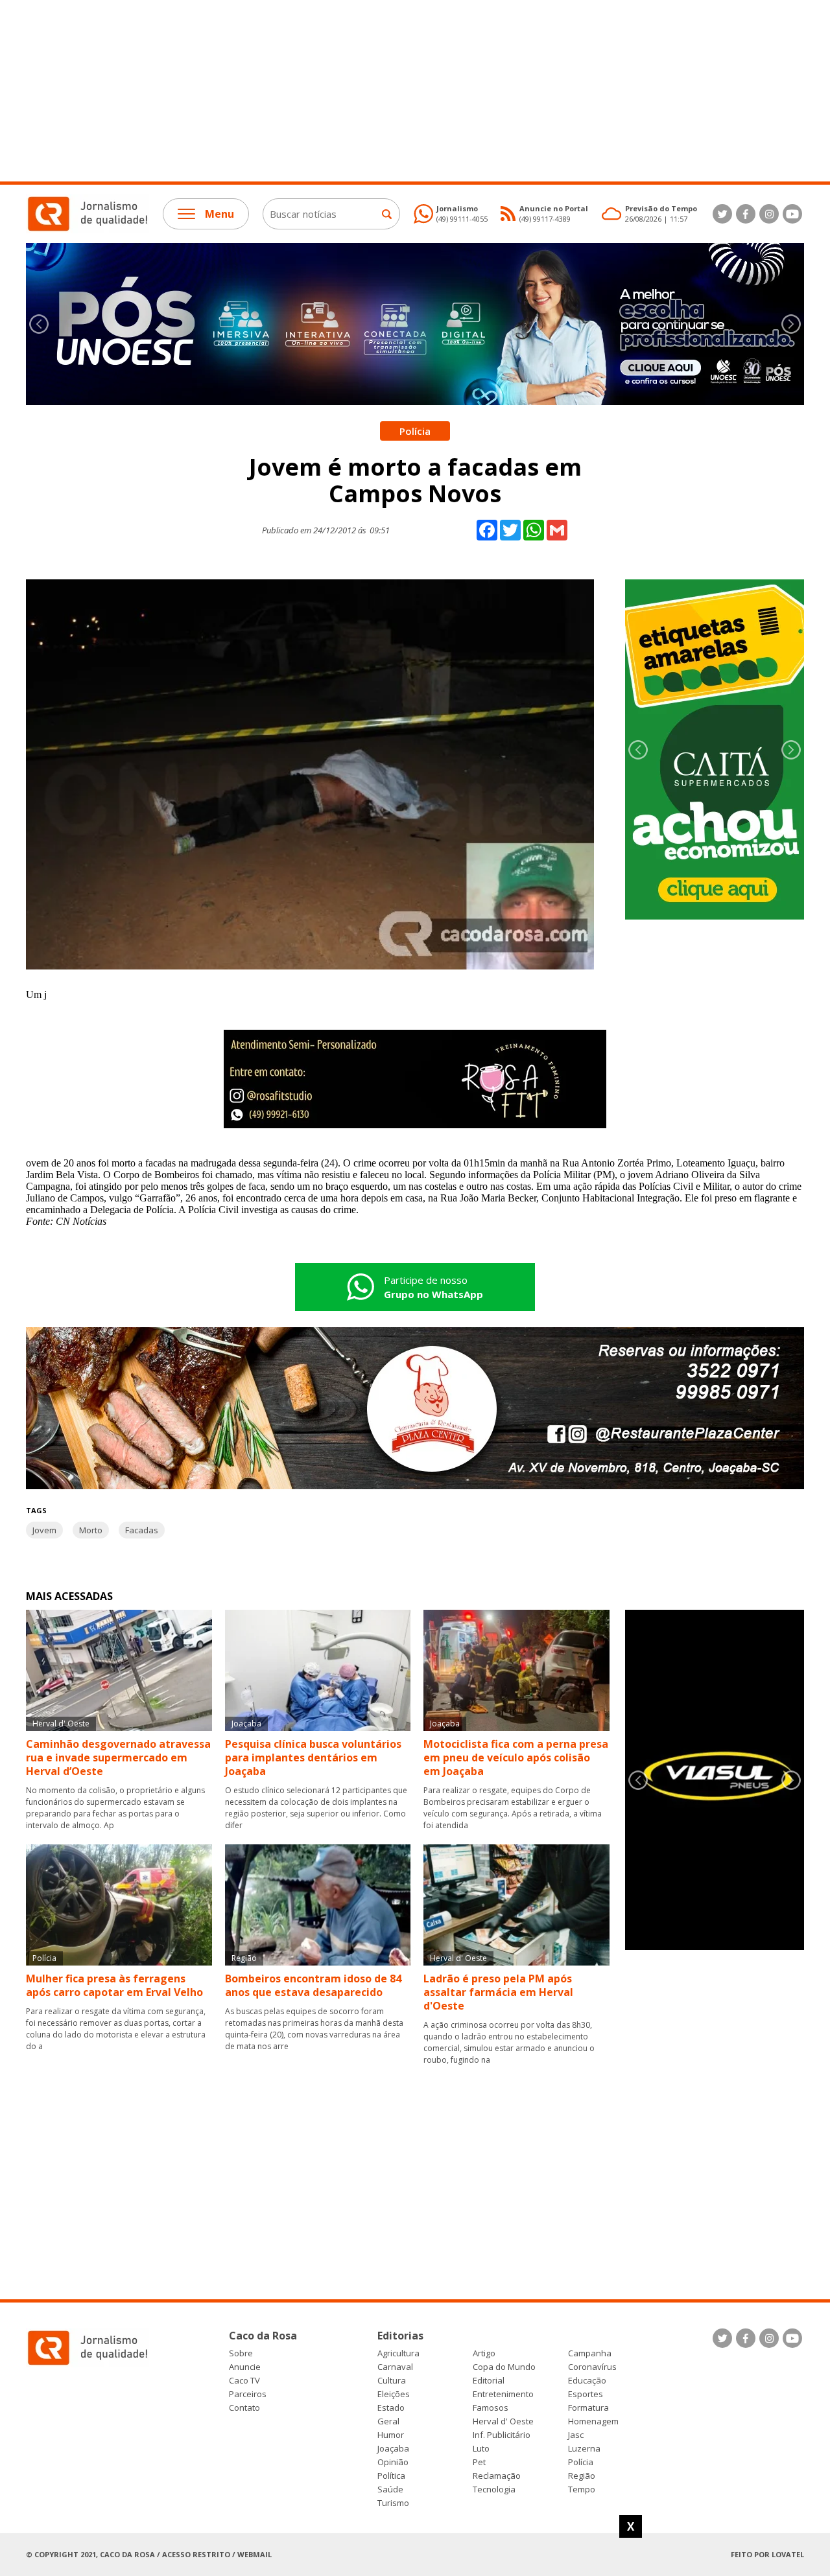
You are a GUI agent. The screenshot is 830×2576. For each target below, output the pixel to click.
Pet (479, 2462)
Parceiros (248, 2394)
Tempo (582, 2489)
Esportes (586, 2394)
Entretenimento (503, 2394)
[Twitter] (722, 214)
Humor (391, 2435)
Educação (587, 2381)
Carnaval (395, 2367)
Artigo (484, 2353)
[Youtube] (792, 214)
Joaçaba (393, 2449)
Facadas (142, 1530)
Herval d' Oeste (503, 2421)
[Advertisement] (389, 91)
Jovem (44, 1530)
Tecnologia (494, 2489)
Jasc (576, 2435)
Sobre (241, 2353)
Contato (244, 2408)
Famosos (491, 2408)
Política (391, 2476)
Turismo (393, 2503)
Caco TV (244, 2381)
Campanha (590, 2353)
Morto (91, 1530)
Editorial (489, 2381)
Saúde (390, 2489)
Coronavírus (592, 2367)
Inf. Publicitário (502, 2435)
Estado (391, 2408)
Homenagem (593, 2421)
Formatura (588, 2408)
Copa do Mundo (504, 2367)
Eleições (394, 2394)
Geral (388, 2421)
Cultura (392, 2381)
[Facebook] (746, 214)
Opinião (393, 2462)
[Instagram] (769, 214)
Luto (481, 2449)
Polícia (581, 2462)
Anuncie (245, 2367)
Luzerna (584, 2449)
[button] (791, 324)
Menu (219, 214)
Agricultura (398, 2353)
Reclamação (497, 2476)
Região (582, 2476)
